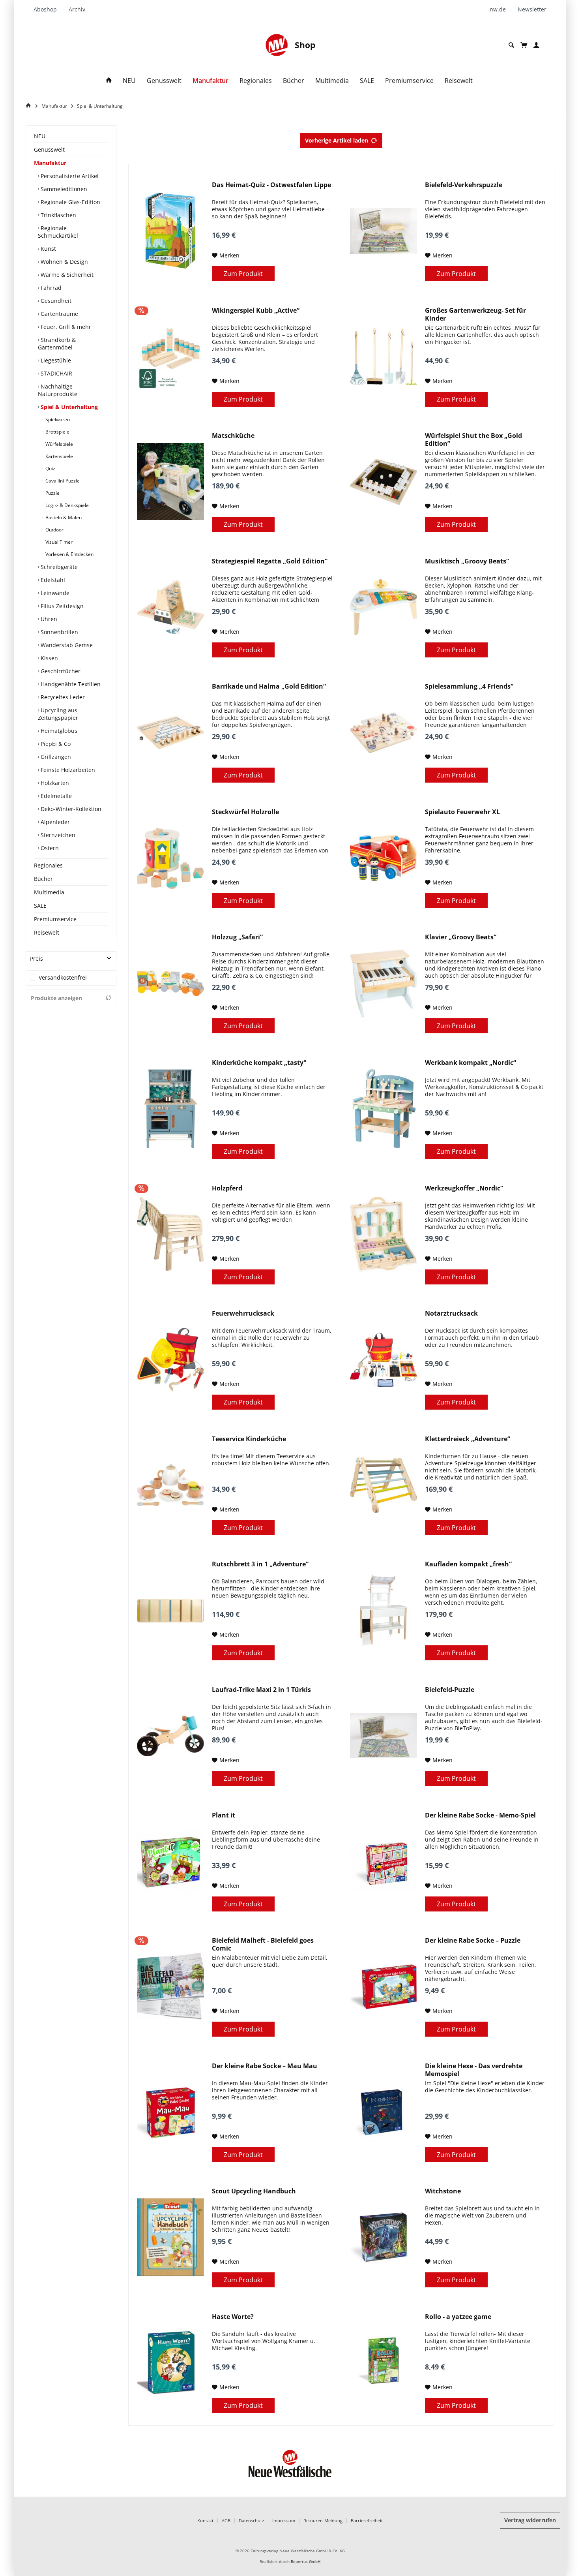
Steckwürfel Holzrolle (245, 812)
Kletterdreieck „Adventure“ (468, 1439)
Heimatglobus (58, 731)
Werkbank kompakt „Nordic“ (471, 1063)
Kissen (49, 658)
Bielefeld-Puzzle (450, 1690)
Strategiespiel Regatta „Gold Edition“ (270, 561)
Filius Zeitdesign (61, 606)
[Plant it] (170, 1861)
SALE (40, 906)
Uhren (48, 619)
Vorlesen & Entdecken (69, 554)
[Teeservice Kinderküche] (170, 1485)
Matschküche (233, 436)
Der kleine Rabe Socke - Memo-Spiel (480, 1815)
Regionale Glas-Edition (70, 202)
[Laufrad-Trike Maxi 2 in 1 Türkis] (170, 1736)
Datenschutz (251, 2521)
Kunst (48, 249)
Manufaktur (50, 163)
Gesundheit (55, 301)
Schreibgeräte (58, 567)
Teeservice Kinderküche (249, 1439)
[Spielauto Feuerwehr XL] (384, 858)
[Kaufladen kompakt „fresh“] (384, 1610)
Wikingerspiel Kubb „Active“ (256, 311)
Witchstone (443, 2191)
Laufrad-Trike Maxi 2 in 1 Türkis (261, 1690)
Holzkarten (54, 783)
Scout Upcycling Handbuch (254, 2191)
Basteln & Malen (63, 517)
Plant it (224, 1815)
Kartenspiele (59, 456)
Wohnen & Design (64, 262)
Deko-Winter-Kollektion (70, 809)
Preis (36, 958)
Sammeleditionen (63, 189)
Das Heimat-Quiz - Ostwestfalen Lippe (271, 185)
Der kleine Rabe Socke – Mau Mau (265, 2066)
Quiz (50, 468)
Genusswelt (49, 149)
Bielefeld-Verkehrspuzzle (464, 185)
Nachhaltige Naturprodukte (58, 390)
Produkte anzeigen (56, 998)
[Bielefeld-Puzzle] (384, 1736)
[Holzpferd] (170, 1234)
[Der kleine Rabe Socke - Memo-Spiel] (384, 1861)
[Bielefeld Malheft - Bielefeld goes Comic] (170, 1986)
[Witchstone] (384, 2237)
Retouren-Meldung (323, 2521)
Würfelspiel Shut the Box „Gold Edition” (473, 439)
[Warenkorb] (524, 45)
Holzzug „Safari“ (237, 937)
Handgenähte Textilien (70, 684)
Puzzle (52, 493)
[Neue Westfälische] (277, 45)
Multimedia (49, 892)
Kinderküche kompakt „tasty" (259, 1063)
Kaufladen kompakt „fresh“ (468, 1564)
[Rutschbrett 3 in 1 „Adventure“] (170, 1610)
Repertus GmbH (306, 2562)
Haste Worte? (233, 2317)
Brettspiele (57, 432)
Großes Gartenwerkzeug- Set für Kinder (475, 314)
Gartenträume (59, 314)
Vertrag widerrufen (530, 2520)
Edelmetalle (55, 796)
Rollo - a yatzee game (458, 2317)
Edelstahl (52, 580)
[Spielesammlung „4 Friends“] (384, 732)
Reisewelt (47, 932)
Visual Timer (58, 542)
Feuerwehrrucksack (243, 1313)
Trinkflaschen (58, 215)
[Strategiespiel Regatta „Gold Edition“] (170, 607)
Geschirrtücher (60, 671)
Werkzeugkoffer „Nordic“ (464, 1188)
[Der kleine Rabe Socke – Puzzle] (384, 1986)
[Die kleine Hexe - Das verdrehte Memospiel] (384, 2112)
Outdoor (54, 530)
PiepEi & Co (55, 744)
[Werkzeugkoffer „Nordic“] (384, 1234)
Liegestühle (55, 360)
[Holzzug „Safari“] (170, 983)
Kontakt (205, 2521)
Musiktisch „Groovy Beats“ (467, 561)
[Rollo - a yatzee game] (384, 2363)
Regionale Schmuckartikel (58, 232)
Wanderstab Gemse (66, 645)
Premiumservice (55, 919)
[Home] (109, 81)
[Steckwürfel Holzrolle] (170, 858)
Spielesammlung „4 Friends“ (469, 686)
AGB (226, 2521)
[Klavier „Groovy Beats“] (384, 983)
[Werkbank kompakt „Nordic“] (384, 1109)
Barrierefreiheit (367, 2521)
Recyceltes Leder (62, 697)
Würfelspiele (59, 444)
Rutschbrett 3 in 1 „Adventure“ (260, 1564)
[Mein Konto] (536, 45)
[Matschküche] (170, 482)
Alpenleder (54, 822)
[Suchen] (511, 45)
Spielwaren (57, 420)
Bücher (43, 879)
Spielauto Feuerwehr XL (462, 812)
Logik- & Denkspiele (66, 505)
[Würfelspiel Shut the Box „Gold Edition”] (384, 482)
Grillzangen (55, 757)
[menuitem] (48, 9)
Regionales (48, 865)
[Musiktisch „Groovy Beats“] (384, 607)
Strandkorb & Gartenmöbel (57, 344)
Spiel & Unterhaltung (68, 407)
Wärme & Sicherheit (66, 275)
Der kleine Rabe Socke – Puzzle (473, 1940)
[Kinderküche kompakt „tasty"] (170, 1109)
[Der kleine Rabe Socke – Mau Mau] (170, 2112)
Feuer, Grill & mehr (65, 327)
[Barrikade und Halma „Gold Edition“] (170, 732)
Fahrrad (50, 288)
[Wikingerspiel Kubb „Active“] (170, 357)
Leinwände (54, 593)
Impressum (284, 2521)
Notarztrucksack (451, 1313)
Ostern (49, 848)
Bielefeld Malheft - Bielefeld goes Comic (263, 1944)
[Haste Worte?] (170, 2363)
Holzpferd (227, 1188)
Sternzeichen (57, 835)
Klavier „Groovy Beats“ (461, 937)
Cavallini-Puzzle (62, 481)
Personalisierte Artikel (69, 176)
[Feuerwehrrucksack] (170, 1359)
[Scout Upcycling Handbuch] (170, 2237)
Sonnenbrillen (59, 632)
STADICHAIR (56, 373)
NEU (40, 136)
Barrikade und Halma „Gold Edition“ (269, 686)
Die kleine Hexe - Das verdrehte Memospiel (474, 2070)
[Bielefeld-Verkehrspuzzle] (384, 231)
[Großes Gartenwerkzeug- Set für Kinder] (384, 357)
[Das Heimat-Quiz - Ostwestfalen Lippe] (170, 231)
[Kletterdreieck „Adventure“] (384, 1485)
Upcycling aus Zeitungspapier (58, 714)
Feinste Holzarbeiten (67, 770)
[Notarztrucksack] (384, 1359)
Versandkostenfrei (63, 977)
